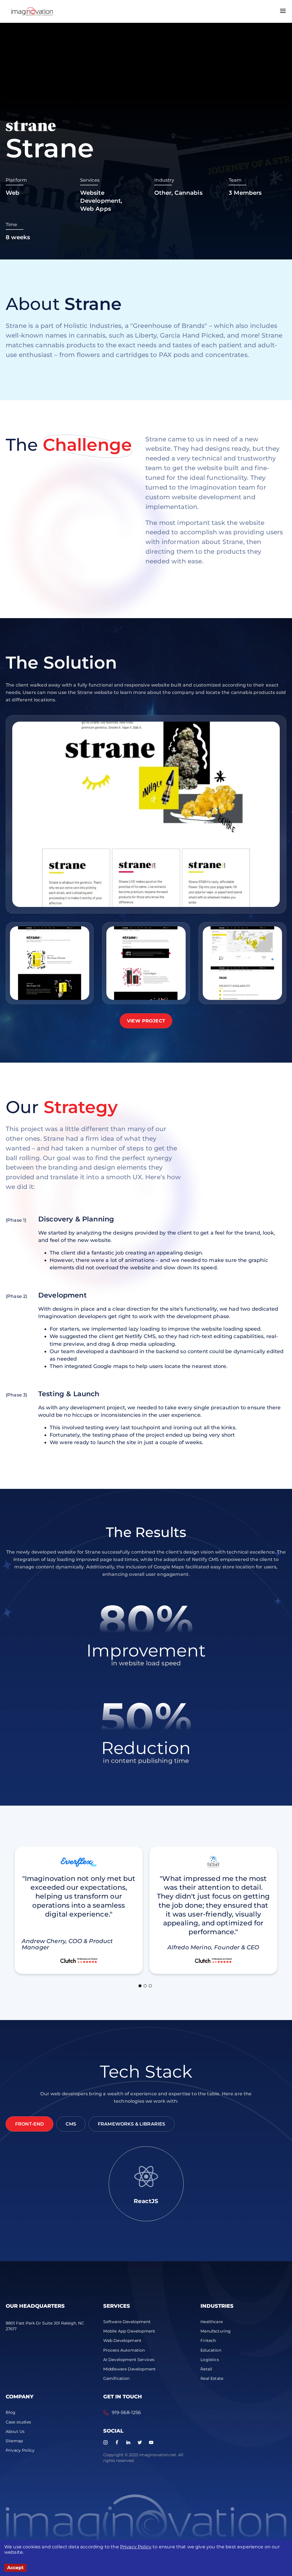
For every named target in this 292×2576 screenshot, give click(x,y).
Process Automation (124, 2350)
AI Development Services (129, 2360)
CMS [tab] (71, 2124)
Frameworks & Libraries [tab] (132, 2124)
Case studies (18, 2422)
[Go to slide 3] (150, 1986)
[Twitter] (140, 2442)
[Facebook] (117, 2442)
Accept (15, 2568)
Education (211, 2350)
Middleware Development (130, 2369)
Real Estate (212, 2378)
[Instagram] (106, 2442)
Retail (206, 2369)
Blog (11, 2412)
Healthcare (212, 2322)
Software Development (127, 2322)
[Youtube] (151, 2442)
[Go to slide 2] (145, 1986)
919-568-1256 (126, 2412)
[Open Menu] (283, 11)
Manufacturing (216, 2331)
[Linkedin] (128, 2442)
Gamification (116, 2378)
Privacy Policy (136, 2547)
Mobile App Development (129, 2331)
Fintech (208, 2340)
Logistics (210, 2360)
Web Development (122, 2340)
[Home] (32, 11)
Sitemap (14, 2441)
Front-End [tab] (30, 2124)
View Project (146, 1021)
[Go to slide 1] (140, 1986)
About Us (15, 2431)
